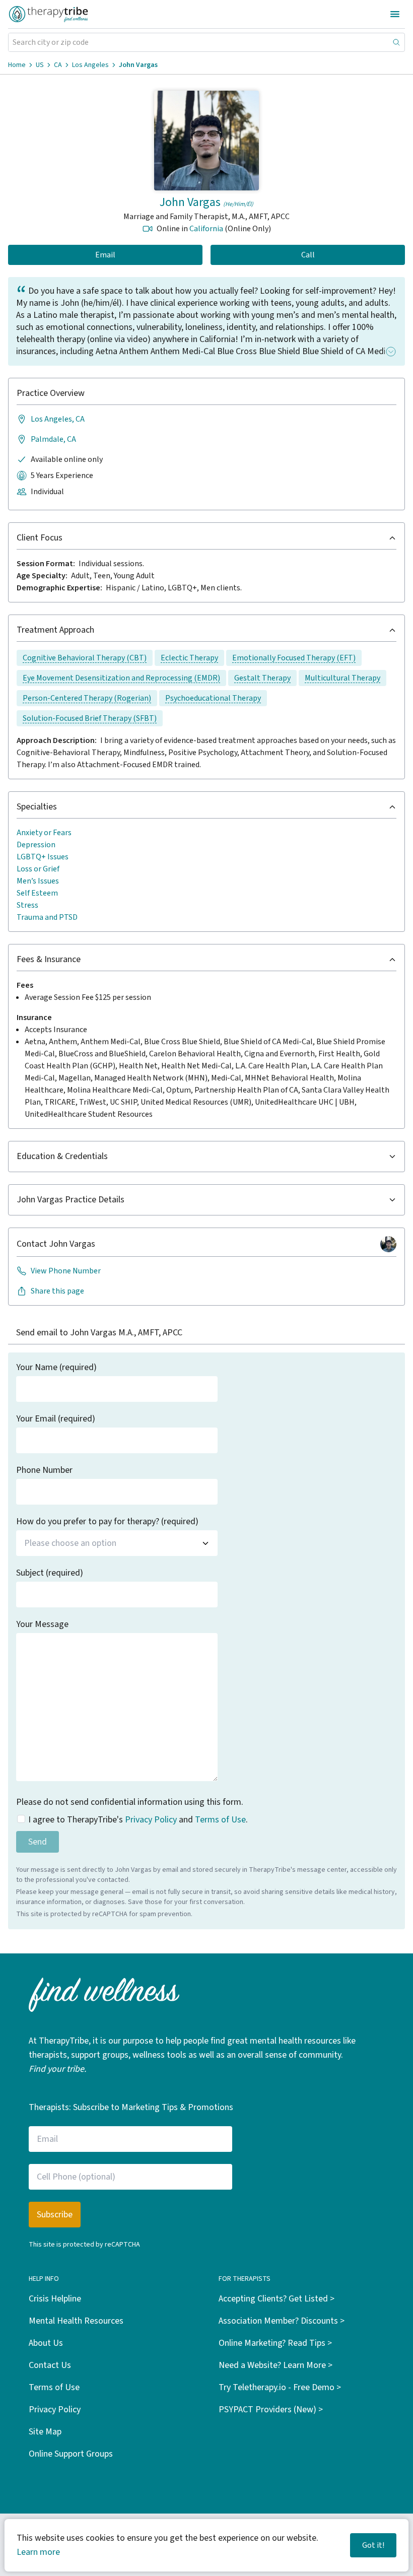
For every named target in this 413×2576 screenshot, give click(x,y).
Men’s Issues (38, 881)
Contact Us (50, 2365)
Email (105, 255)
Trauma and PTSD (47, 917)
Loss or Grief (38, 869)
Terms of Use (220, 1820)
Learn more (38, 2552)
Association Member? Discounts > (282, 2321)
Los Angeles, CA (58, 419)
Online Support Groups (71, 2454)
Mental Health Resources (76, 2321)
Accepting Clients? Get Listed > (277, 2299)
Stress (27, 905)
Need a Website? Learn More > (276, 2365)
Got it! (373, 2545)
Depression (36, 845)
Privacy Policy (151, 1820)
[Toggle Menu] (395, 14)
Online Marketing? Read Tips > (275, 2343)
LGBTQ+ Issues (43, 857)
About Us (46, 2343)
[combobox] (117, 1543)
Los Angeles (90, 65)
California (206, 229)
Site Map (45, 2432)
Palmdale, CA (53, 439)
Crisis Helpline (55, 2299)
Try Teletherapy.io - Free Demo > (280, 2387)
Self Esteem (37, 893)
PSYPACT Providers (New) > (271, 2410)
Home (17, 65)
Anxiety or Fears (44, 833)
